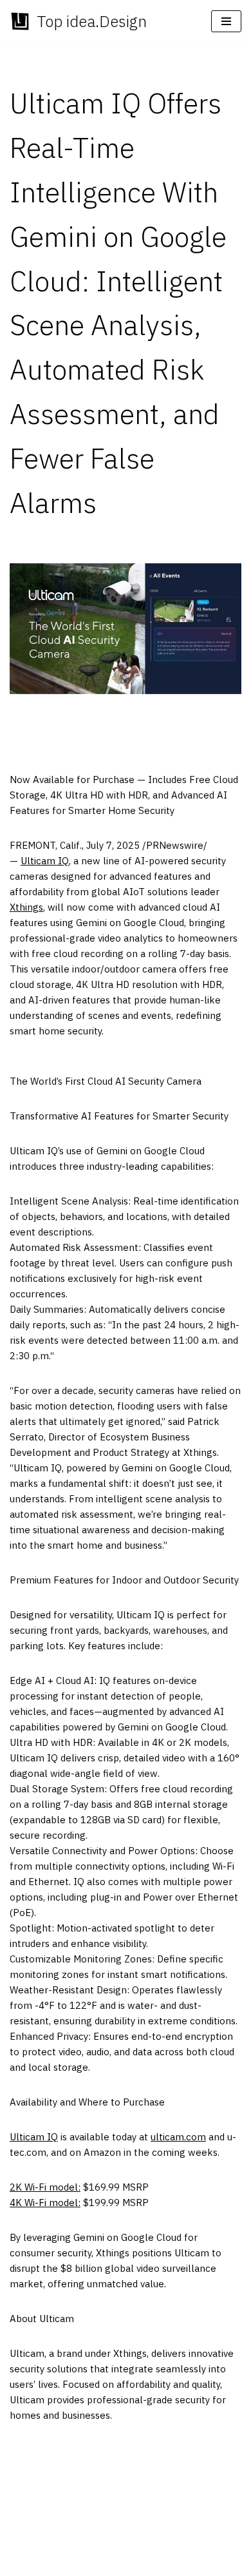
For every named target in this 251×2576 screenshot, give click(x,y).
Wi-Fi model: (45, 2187)
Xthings (26, 907)
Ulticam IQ (45, 861)
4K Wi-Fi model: (45, 2203)
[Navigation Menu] (226, 21)
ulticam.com (178, 2137)
